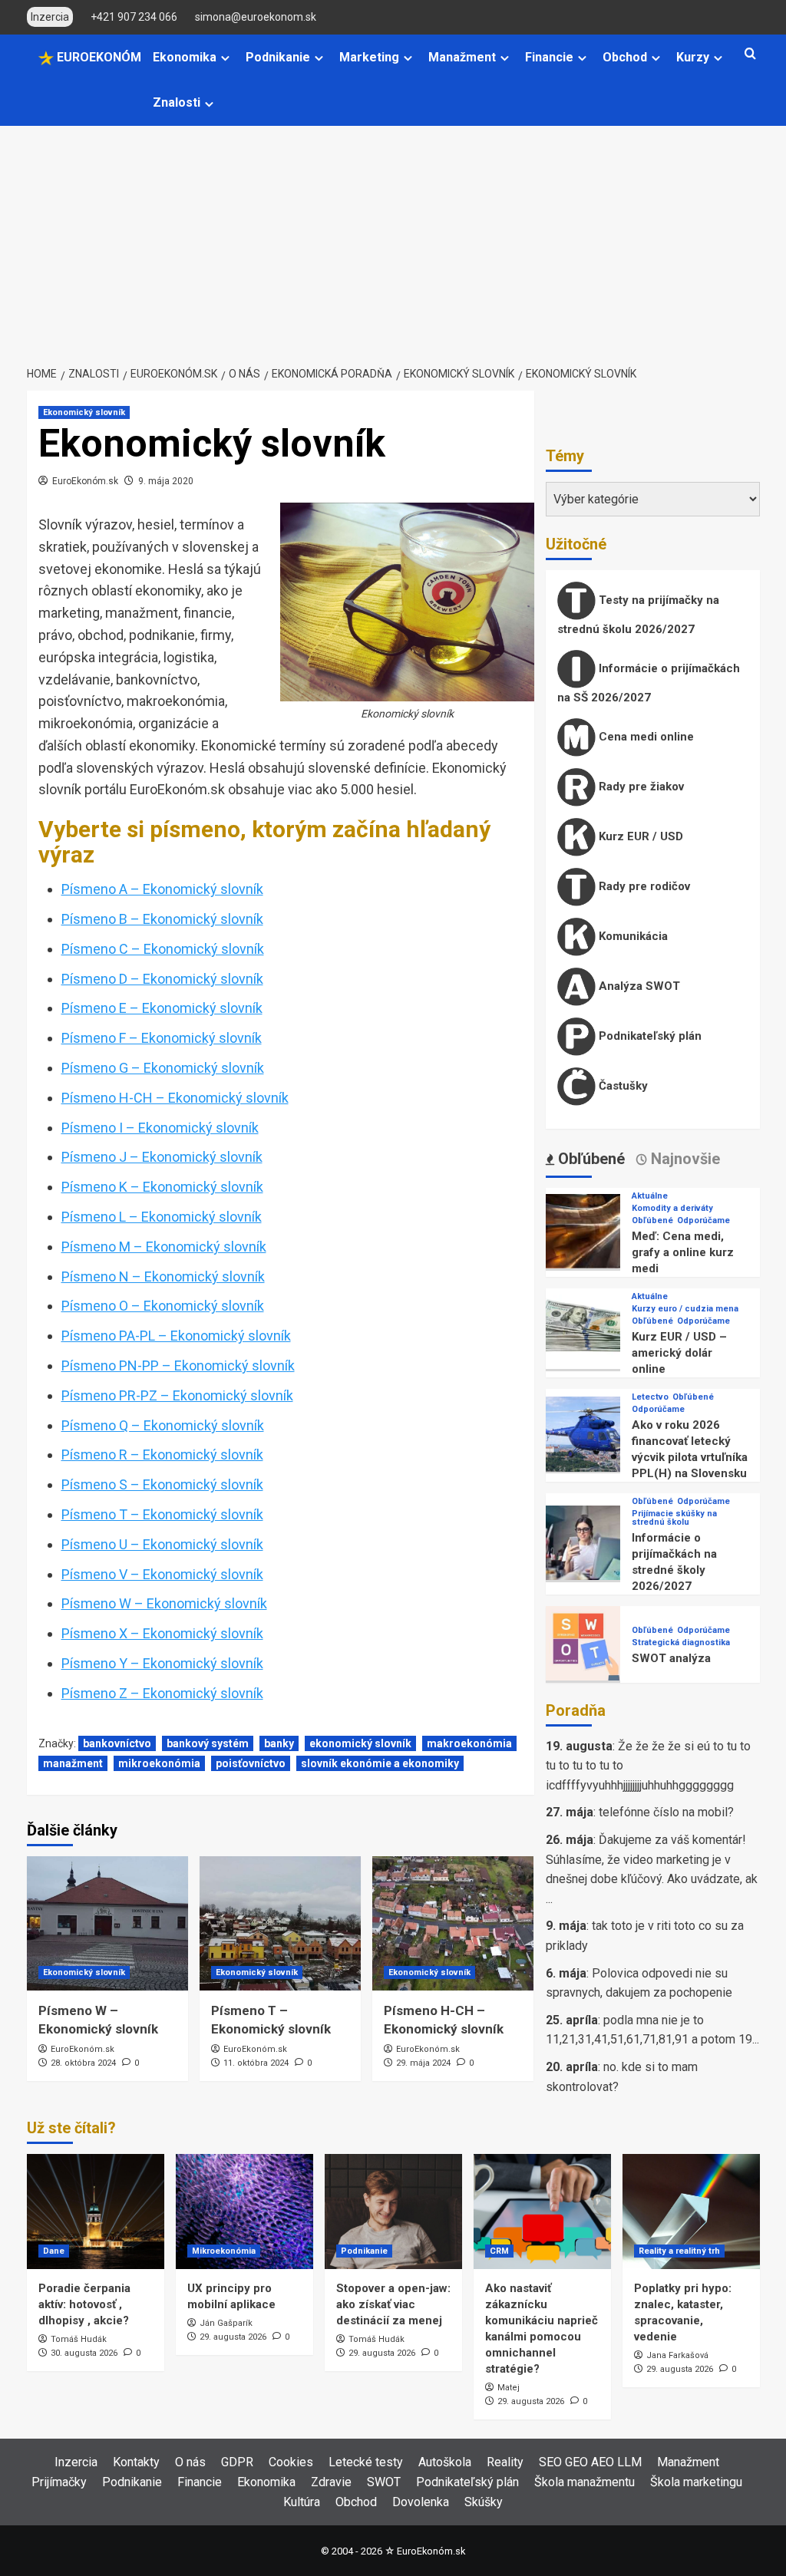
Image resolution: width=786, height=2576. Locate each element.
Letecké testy (366, 2462)
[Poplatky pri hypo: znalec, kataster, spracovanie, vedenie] (691, 2212)
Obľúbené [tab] (589, 1159)
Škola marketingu (696, 2482)
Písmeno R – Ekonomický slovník (162, 1455)
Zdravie (331, 2482)
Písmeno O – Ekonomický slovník (163, 1306)
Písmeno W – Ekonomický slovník (164, 1603)
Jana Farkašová (677, 2355)
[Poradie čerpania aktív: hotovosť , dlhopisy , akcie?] (96, 2212)
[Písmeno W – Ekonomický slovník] (107, 1923)
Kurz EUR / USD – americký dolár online (679, 1353)
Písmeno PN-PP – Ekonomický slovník (178, 1366)
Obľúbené (652, 1220)
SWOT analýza (671, 1658)
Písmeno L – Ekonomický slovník (162, 1217)
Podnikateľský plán (649, 1036)
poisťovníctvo (251, 1763)
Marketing (369, 57)
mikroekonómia (159, 1763)
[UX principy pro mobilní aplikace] (244, 2212)
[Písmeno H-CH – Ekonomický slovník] (453, 1923)
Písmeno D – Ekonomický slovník (162, 979)
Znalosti (177, 102)
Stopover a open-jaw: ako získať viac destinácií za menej (393, 2304)
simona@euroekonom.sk (256, 17)
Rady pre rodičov (643, 886)
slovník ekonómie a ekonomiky (380, 1763)
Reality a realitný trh (679, 2251)
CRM (499, 2251)
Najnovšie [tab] (684, 1159)
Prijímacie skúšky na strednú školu (674, 1518)
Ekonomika (185, 57)
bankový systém (208, 1743)
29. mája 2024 (423, 2063)
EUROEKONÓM (97, 57)
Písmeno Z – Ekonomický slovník (162, 1693)
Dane (54, 2251)
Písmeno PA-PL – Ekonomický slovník (176, 1336)
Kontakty (136, 2462)
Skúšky (484, 2502)
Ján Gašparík (226, 2323)
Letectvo (650, 1397)
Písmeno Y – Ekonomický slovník (162, 1663)
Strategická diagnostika (681, 1643)
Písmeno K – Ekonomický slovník (162, 1187)
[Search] (750, 54)
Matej (509, 2388)
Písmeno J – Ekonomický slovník (162, 1157)
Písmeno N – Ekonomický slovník (163, 1276)
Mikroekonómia (224, 2251)
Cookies (291, 2462)
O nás (190, 2462)
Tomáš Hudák (79, 2339)
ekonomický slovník (360, 1743)
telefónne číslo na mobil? (666, 1812)
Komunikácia (632, 936)
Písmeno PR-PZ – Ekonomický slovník (177, 1395)
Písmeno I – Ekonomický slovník (160, 1128)
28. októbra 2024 (83, 2063)
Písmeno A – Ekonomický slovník (162, 889)
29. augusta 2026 (233, 2337)
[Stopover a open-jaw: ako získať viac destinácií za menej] (393, 2212)
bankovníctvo (117, 1743)
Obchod (625, 57)
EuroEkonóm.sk (85, 481)
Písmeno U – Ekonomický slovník (162, 1544)
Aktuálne (650, 1196)
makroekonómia (469, 1743)
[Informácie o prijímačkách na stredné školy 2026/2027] (583, 1542)
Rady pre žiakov (640, 787)
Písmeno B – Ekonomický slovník (162, 919)
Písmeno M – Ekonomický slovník (164, 1247)
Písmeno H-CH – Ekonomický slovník (175, 1098)
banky (279, 1743)
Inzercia (76, 2462)
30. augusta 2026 (84, 2353)
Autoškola (445, 2462)
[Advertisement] (393, 241)
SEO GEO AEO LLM (590, 2462)
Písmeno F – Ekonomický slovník (162, 1038)
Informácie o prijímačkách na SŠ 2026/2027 (649, 683)
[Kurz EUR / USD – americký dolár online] (583, 1331)
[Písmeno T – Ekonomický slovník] (280, 1923)
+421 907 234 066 (134, 17)
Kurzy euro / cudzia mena (685, 1309)
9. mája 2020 (166, 481)
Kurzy (693, 57)
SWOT (384, 2482)
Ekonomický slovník (84, 412)
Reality (505, 2462)
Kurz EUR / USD (639, 836)
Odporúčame (703, 1220)
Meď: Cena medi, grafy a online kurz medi (683, 1252)
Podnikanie (278, 57)
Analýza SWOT (638, 986)
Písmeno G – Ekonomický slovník (163, 1068)
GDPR (237, 2462)
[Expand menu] (225, 58)
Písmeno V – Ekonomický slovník (162, 1574)
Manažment (462, 57)
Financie (549, 57)
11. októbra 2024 (256, 2063)
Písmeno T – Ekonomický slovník (162, 1514)
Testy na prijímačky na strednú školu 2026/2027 (638, 615)
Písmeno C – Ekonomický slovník (163, 949)
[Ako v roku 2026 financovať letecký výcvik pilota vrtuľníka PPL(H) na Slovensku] (583, 1433)
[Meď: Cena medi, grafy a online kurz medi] (583, 1230)
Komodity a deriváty (672, 1208)
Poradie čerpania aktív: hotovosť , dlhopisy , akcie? (84, 2304)
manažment (73, 1763)
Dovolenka (421, 2502)
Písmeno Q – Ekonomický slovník (163, 1425)
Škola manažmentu (585, 2482)
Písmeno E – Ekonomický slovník (162, 1008)
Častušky (622, 1086)
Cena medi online (645, 737)
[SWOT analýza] (583, 1643)
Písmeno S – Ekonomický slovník (162, 1484)
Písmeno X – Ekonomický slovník (162, 1633)
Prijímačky (59, 2482)
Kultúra (302, 2502)
